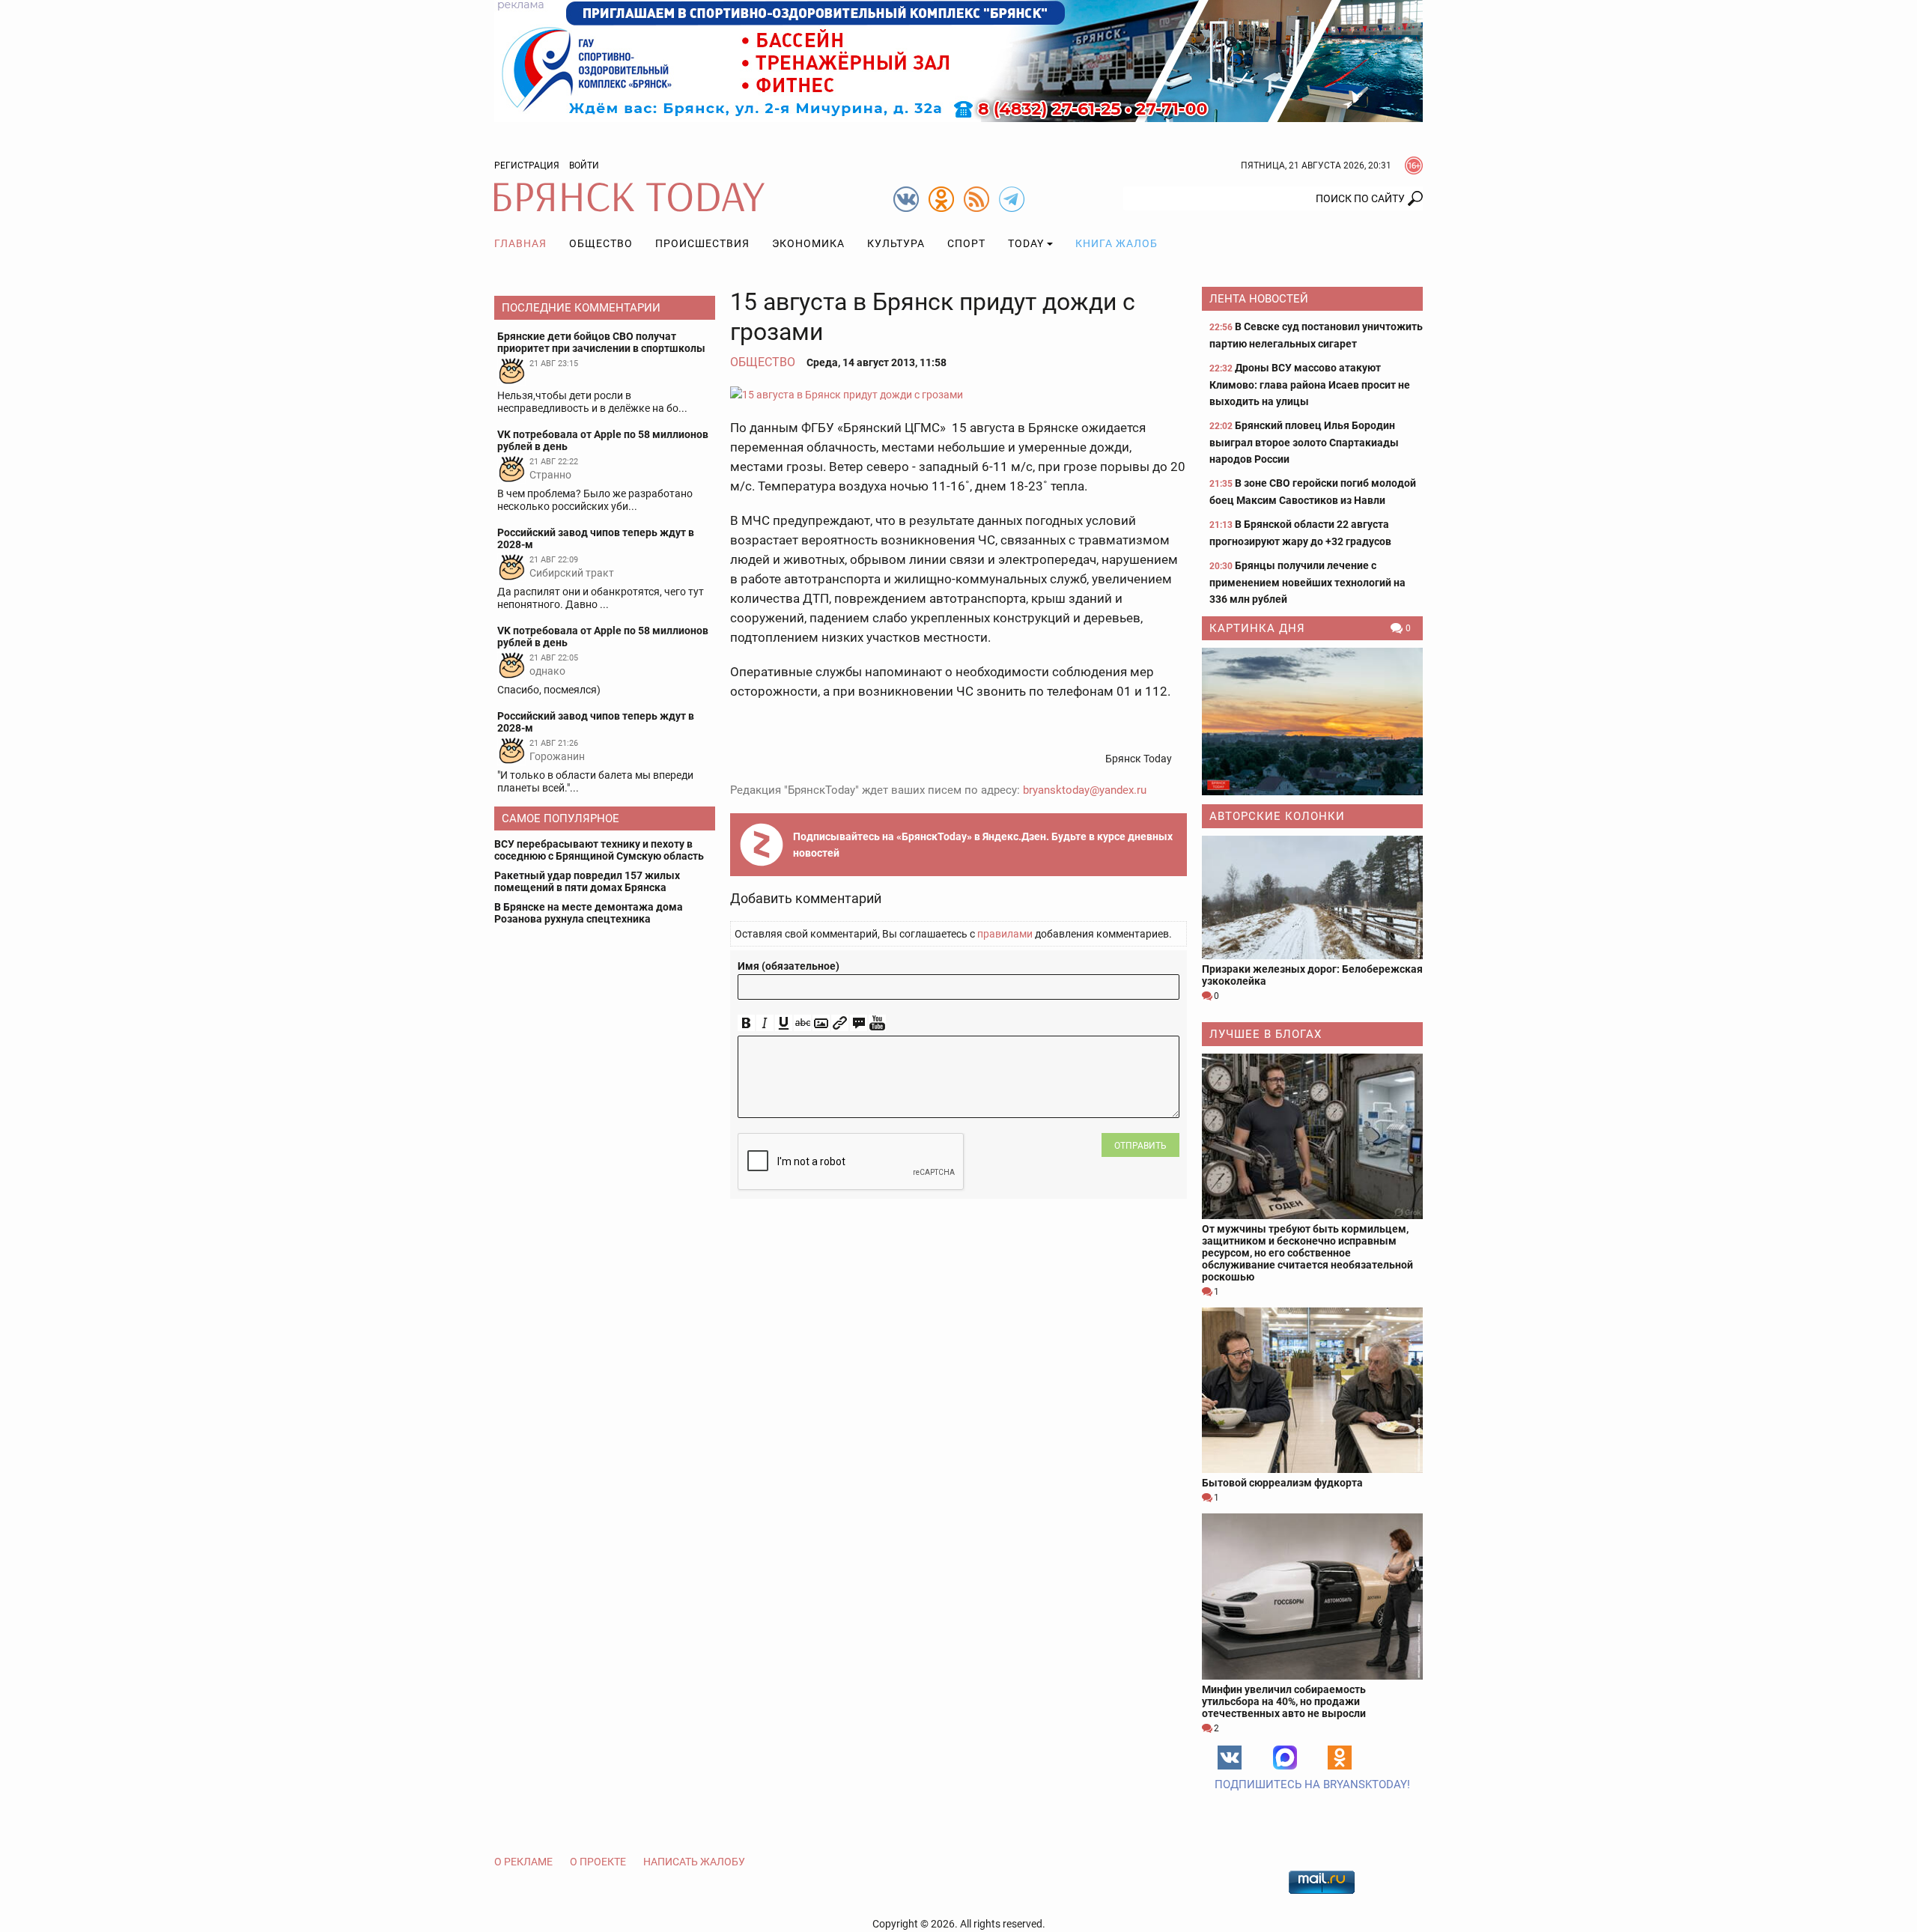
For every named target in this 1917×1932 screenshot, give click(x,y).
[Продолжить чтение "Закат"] (1312, 722)
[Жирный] (746, 1023)
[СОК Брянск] (958, 60)
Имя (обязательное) (789, 966)
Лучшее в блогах (1266, 1034)
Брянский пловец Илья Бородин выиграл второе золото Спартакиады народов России (1304, 442)
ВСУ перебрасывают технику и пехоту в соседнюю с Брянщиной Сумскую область (599, 850)
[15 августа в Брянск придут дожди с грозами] (958, 394)
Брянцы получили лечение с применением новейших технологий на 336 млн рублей (1307, 582)
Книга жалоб (1117, 243)
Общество (601, 243)
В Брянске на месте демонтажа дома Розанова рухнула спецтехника (589, 913)
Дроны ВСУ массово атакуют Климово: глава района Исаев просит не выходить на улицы (1310, 385)
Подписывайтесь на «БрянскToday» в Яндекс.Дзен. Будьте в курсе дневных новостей (983, 845)
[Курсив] (765, 1023)
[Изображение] (821, 1023)
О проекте (598, 1862)
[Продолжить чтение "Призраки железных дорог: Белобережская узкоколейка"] (1312, 897)
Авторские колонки (1277, 816)
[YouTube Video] (877, 1023)
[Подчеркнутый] (784, 1023)
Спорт (966, 243)
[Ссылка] (840, 1023)
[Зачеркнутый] (802, 1023)
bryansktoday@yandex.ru (1085, 790)
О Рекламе (523, 1862)
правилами (1005, 934)
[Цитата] (859, 1023)
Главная (520, 243)
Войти (584, 165)
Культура (896, 243)
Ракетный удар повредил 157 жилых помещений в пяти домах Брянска (587, 881)
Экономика (808, 243)
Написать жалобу (694, 1862)
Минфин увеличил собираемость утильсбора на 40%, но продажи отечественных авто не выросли (1284, 1701)
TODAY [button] (1026, 243)
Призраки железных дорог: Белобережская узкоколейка (1312, 975)
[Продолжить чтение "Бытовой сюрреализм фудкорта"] (1312, 1390)
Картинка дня (1257, 628)
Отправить (1140, 1146)
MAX (1285, 1758)
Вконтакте (1230, 1758)
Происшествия (702, 243)
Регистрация (527, 165)
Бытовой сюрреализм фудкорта (1282, 1483)
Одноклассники (1340, 1758)
